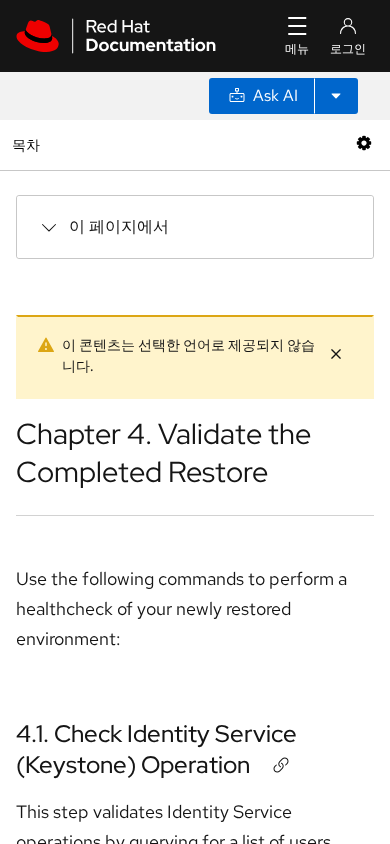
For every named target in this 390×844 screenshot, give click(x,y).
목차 (28, 144)
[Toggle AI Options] (336, 96)
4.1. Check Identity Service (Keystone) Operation (156, 749)
